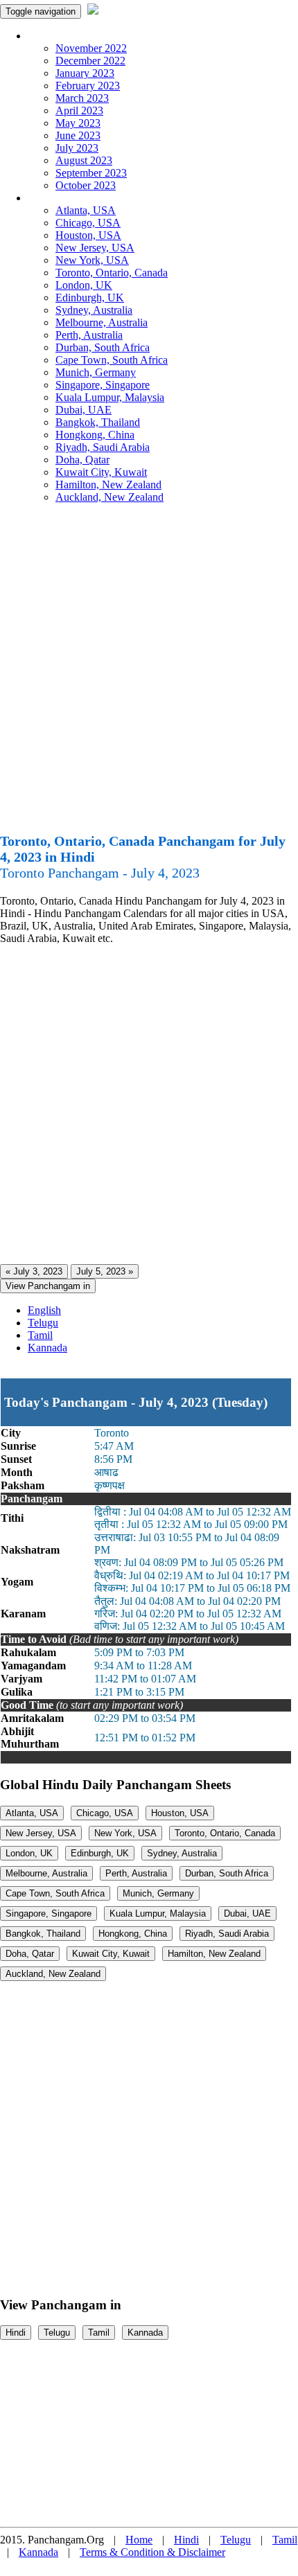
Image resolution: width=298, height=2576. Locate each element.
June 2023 (78, 135)
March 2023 (82, 98)
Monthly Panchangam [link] (76, 36)
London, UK (84, 285)
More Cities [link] (53, 198)
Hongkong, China (95, 435)
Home (139, 2540)
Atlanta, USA (86, 210)
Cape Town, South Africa (112, 360)
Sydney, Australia (94, 310)
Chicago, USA (88, 223)
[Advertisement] (149, 674)
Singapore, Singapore (103, 385)
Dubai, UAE (84, 410)
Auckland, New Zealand (109, 497)
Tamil (40, 1335)
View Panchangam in (48, 1286)
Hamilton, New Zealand (108, 485)
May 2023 (78, 123)
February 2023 (88, 86)
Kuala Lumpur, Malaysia (110, 397)
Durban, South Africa (103, 347)
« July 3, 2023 (34, 1271)
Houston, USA (88, 235)
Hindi (16, 2333)
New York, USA (92, 260)
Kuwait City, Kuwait (101, 472)
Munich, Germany (96, 372)
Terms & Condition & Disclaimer (152, 2552)
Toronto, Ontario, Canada (112, 273)
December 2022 (90, 61)
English (44, 1310)
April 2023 (79, 110)
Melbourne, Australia (102, 322)
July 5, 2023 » (105, 1271)
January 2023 (85, 73)
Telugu (43, 1323)
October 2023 (86, 185)
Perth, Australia (89, 335)
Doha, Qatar (82, 460)
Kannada (47, 1348)
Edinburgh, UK (90, 297)
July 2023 (77, 148)
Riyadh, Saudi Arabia (103, 447)
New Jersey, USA (95, 248)
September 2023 (91, 173)
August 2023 (84, 160)
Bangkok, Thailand (98, 422)
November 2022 (91, 48)
